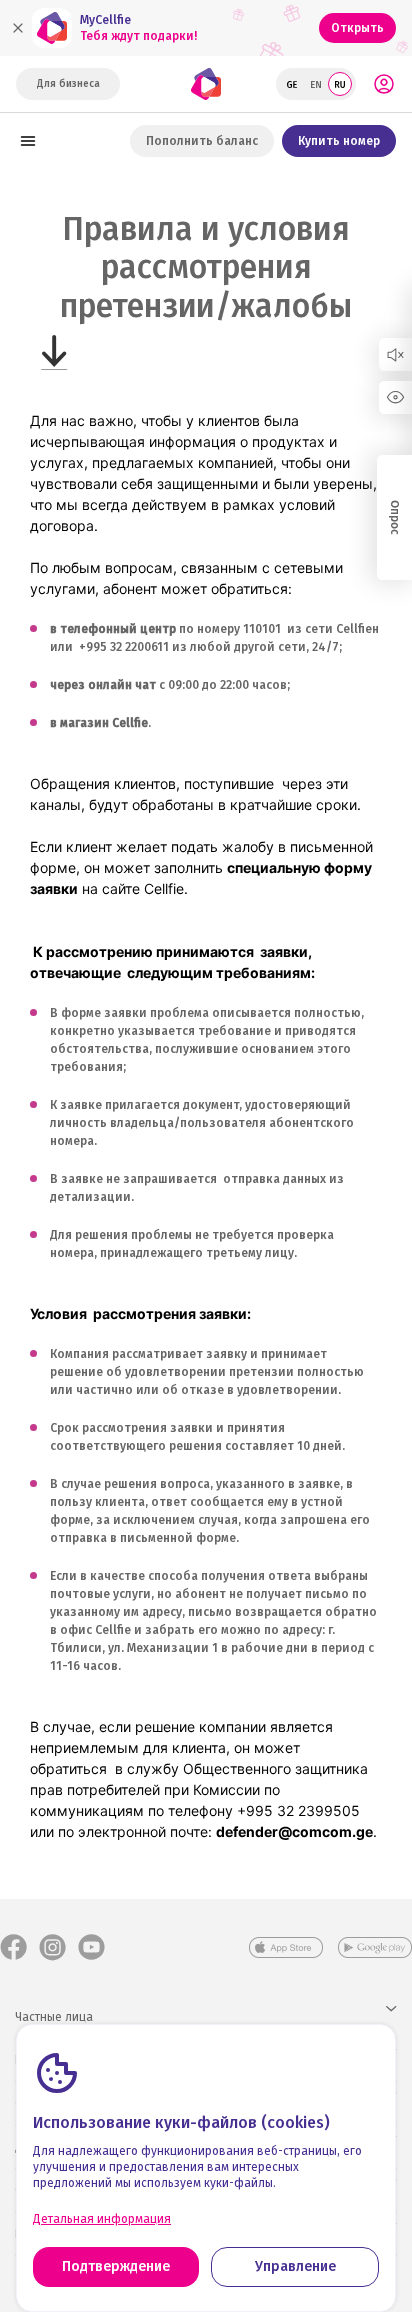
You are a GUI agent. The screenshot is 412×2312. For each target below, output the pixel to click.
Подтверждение (116, 2266)
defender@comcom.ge (294, 1831)
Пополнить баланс (202, 141)
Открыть (357, 28)
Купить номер (339, 141)
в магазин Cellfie (99, 723)
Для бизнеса (68, 84)
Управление (295, 2266)
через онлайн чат (103, 685)
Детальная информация (102, 2219)
